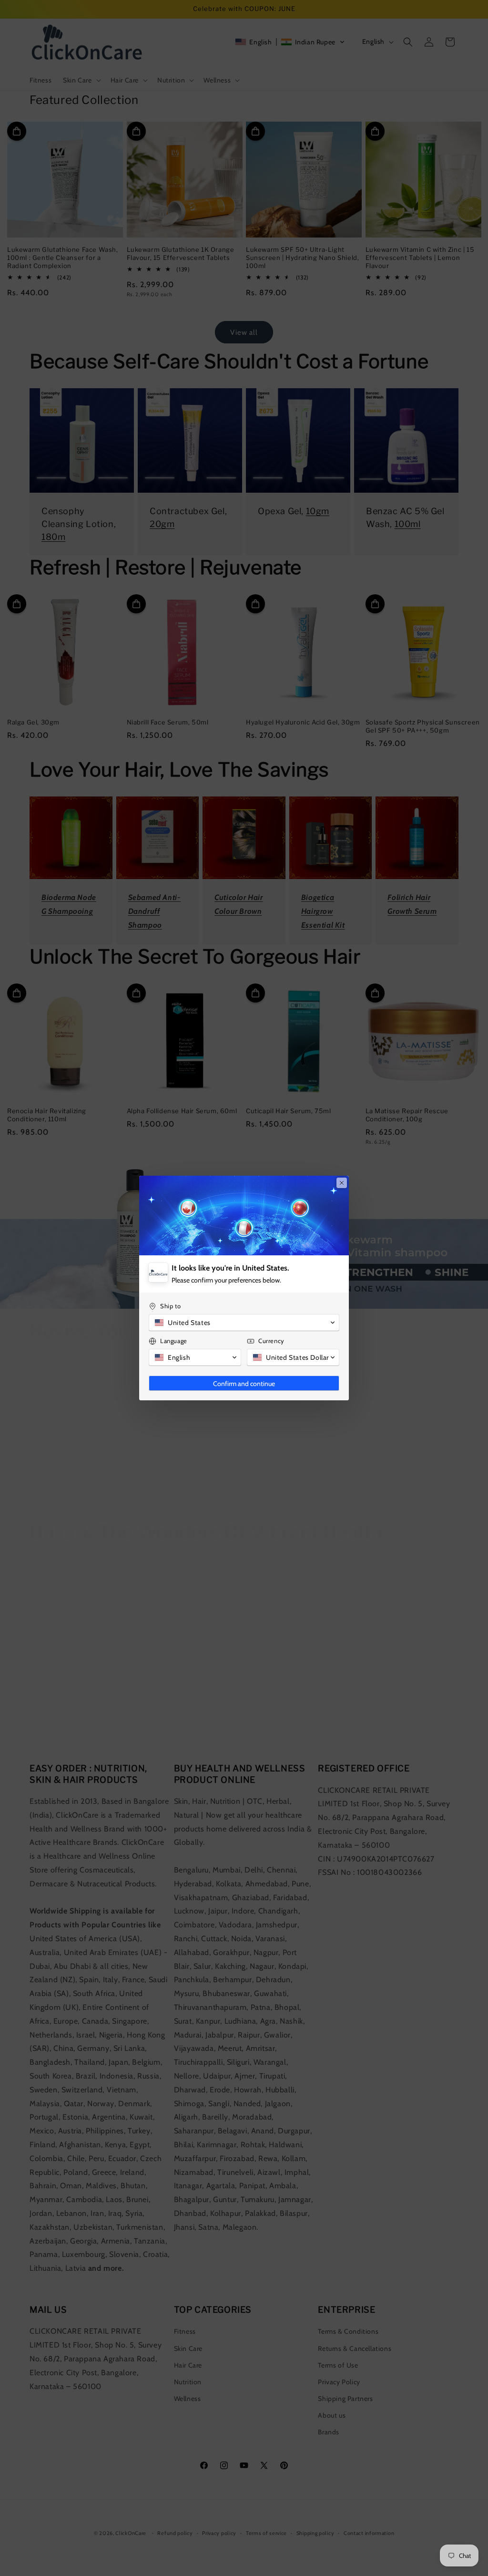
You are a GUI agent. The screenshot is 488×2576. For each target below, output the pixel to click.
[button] (244, 1323)
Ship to (170, 1306)
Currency (271, 1341)
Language (174, 1341)
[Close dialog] (342, 1183)
